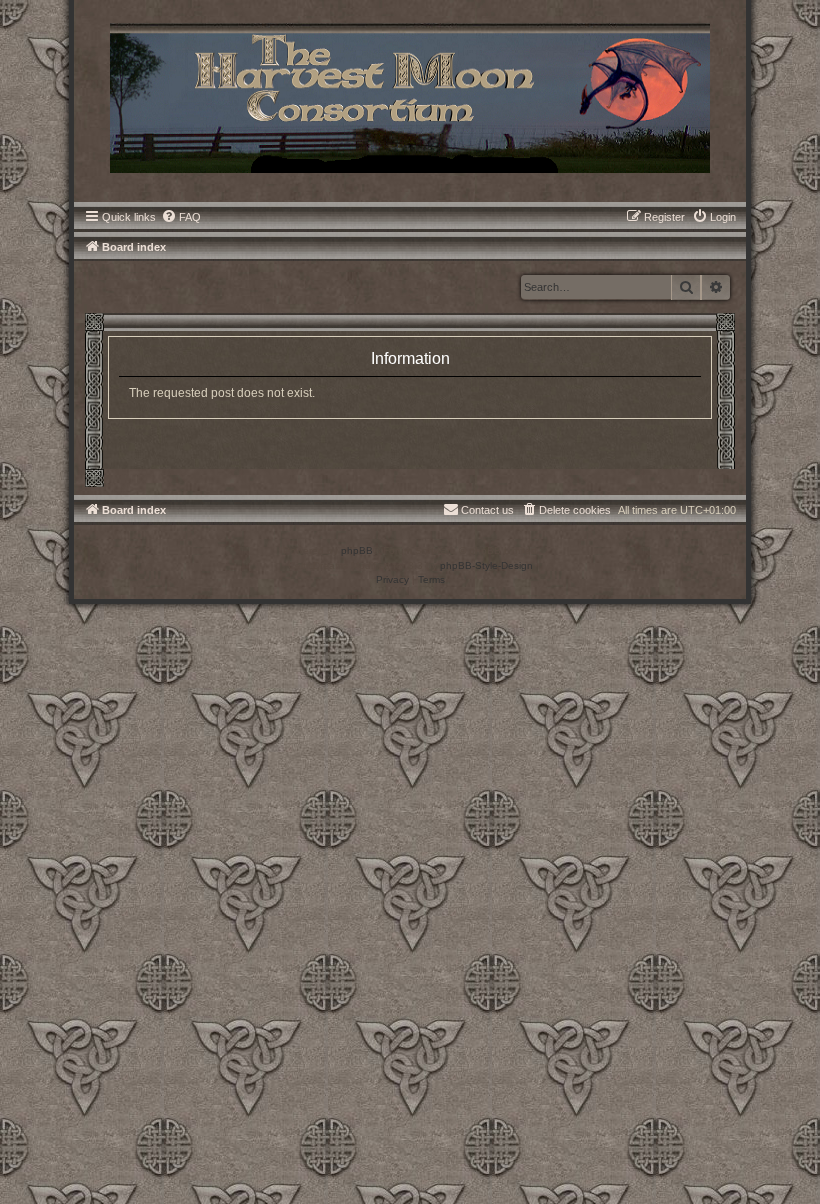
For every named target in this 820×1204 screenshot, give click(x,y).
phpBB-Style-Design (486, 565)
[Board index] (410, 96)
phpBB (357, 550)
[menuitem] (181, 217)
